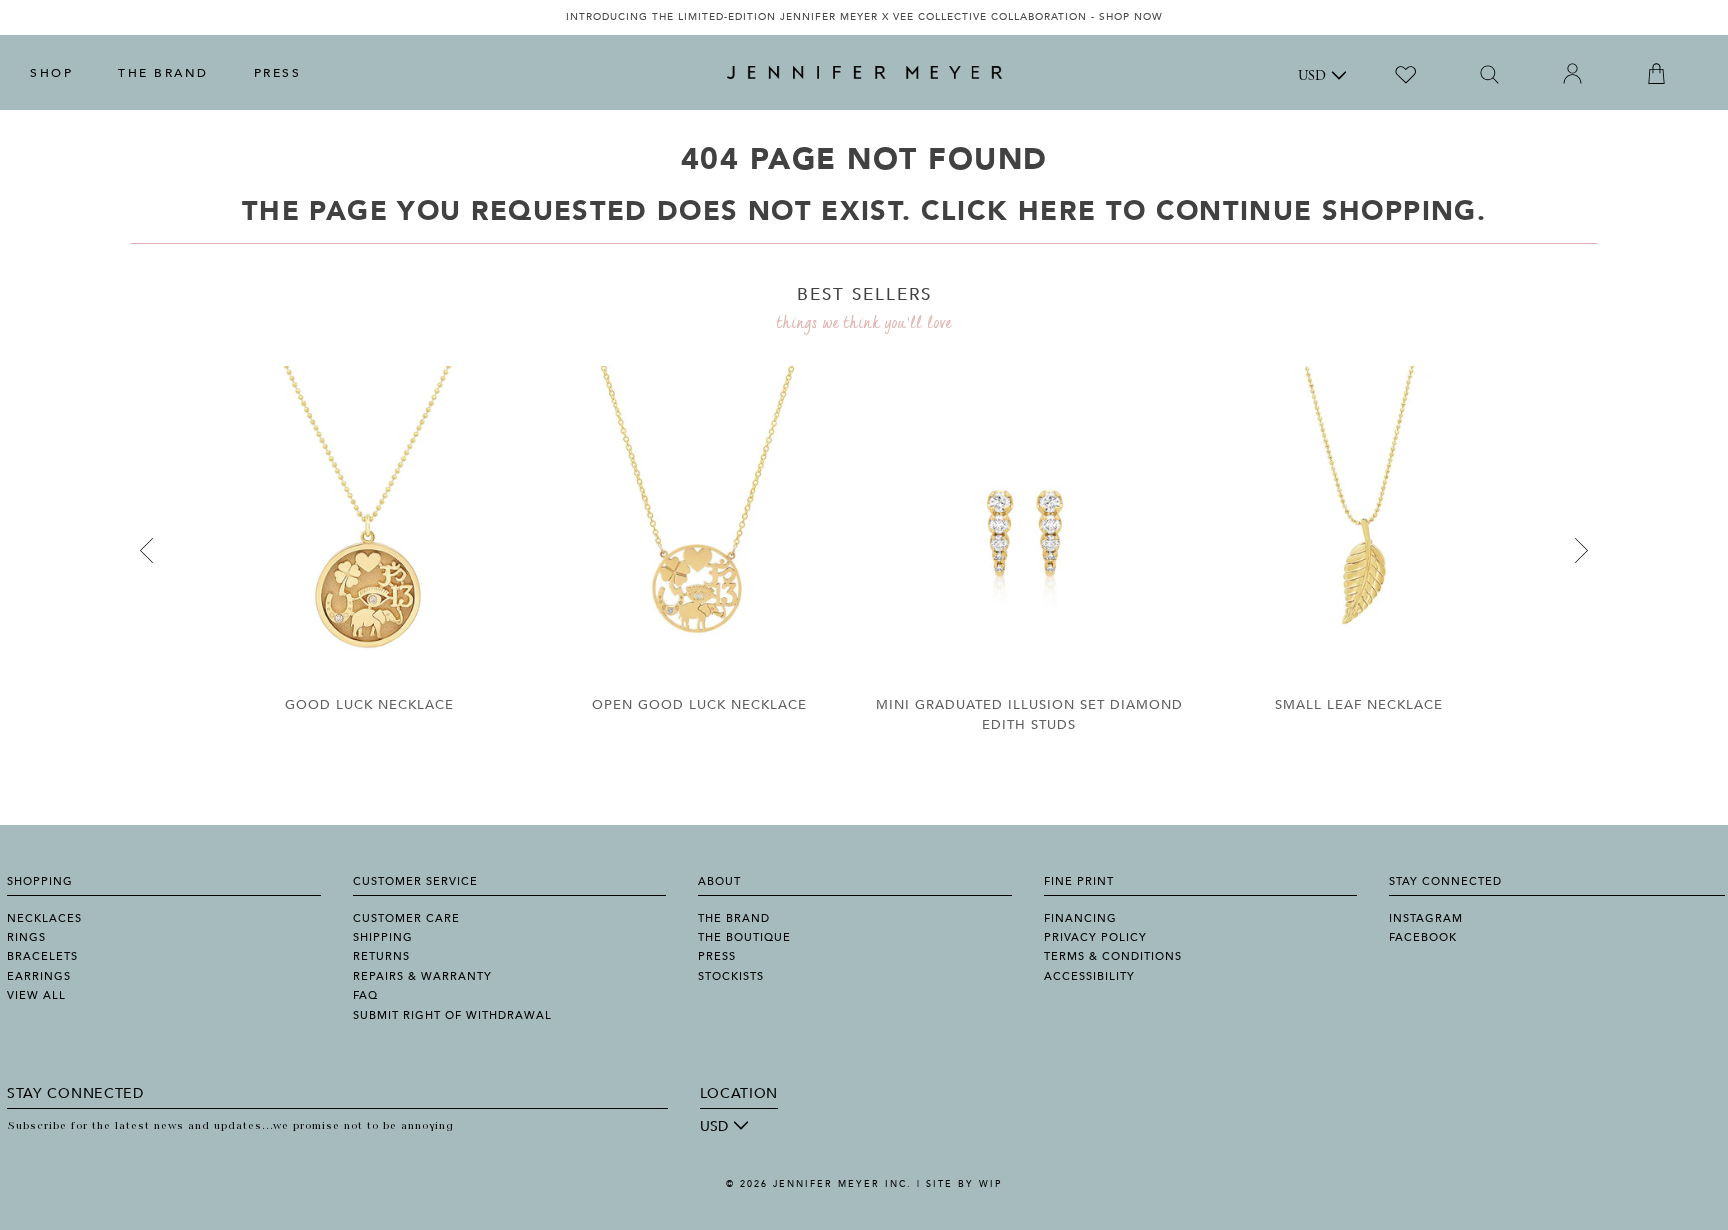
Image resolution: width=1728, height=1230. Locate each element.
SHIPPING (383, 937)
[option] (864, 17)
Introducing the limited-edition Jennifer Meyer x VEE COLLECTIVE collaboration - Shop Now (864, 17)
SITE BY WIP (964, 1184)
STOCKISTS (731, 976)
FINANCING (1080, 918)
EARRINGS (39, 976)
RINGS (26, 937)
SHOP (51, 73)
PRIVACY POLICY (1095, 937)
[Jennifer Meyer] (864, 73)
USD (1312, 77)
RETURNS (381, 956)
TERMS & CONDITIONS (1113, 956)
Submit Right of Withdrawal (452, 1015)
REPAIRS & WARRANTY (422, 976)
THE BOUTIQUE (744, 937)
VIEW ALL (36, 995)
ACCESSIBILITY (1089, 976)
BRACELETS (42, 956)
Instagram (1426, 918)
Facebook (1423, 937)
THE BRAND (163, 73)
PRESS (278, 73)
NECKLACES (44, 918)
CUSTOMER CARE (406, 918)
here (1057, 211)
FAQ (365, 995)
